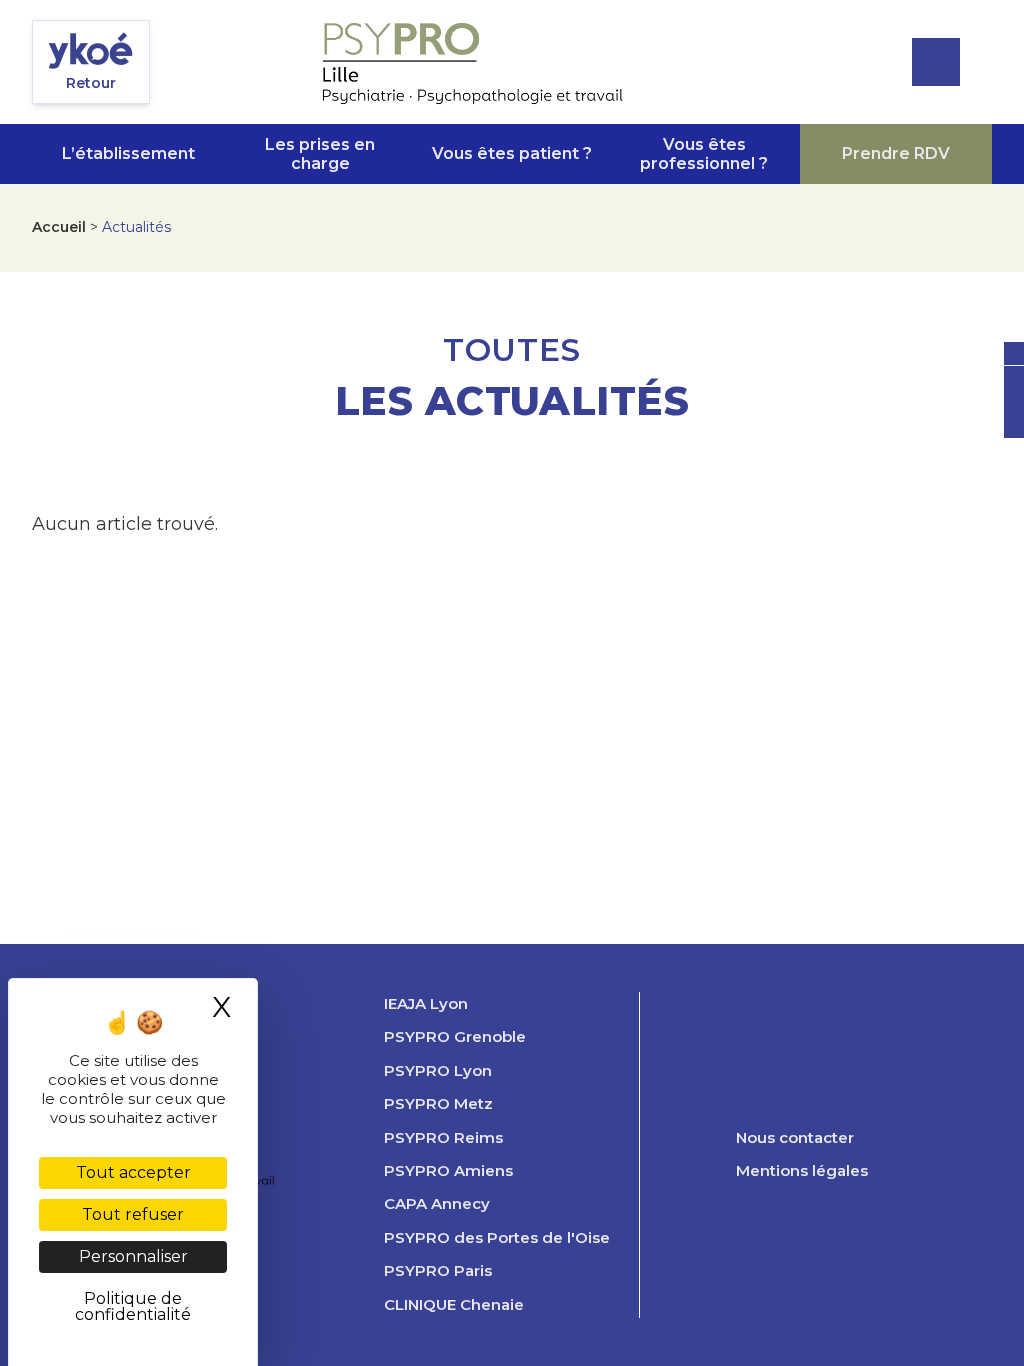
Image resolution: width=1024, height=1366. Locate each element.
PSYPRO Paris (438, 1271)
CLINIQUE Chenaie (454, 1305)
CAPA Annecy (437, 1204)
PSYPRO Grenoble (455, 1037)
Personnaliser (133, 1256)
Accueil (59, 227)
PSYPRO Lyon (438, 1071)
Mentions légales (802, 1171)
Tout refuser (133, 1214)
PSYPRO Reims (443, 1138)
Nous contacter (795, 1138)
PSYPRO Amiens (448, 1171)
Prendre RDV (896, 153)
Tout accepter (133, 1172)
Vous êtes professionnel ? (704, 154)
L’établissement (128, 153)
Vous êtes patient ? (512, 153)
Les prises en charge (320, 154)
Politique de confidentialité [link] (133, 1306)
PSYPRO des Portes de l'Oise (497, 1238)
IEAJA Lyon (426, 1004)
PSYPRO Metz (438, 1104)
